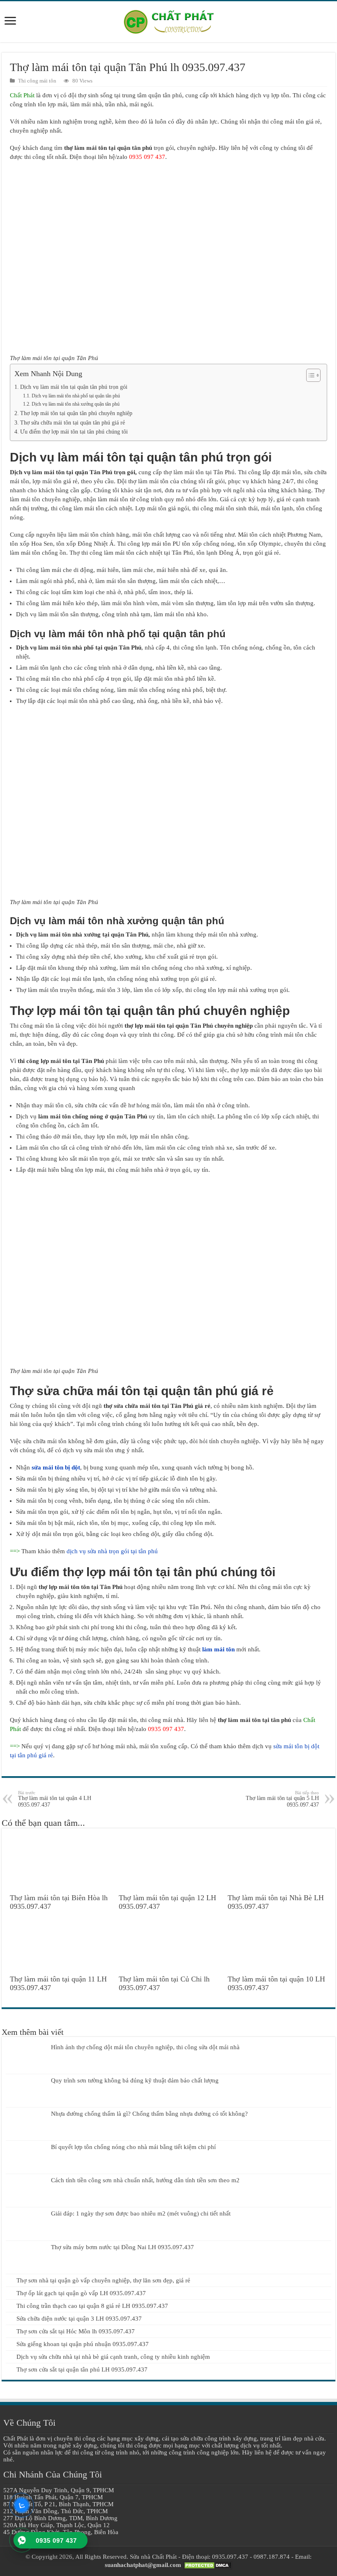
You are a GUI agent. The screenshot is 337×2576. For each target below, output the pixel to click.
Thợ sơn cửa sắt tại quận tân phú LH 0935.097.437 (82, 2369)
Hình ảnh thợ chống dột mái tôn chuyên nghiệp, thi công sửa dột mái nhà (145, 2047)
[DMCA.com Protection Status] (208, 2565)
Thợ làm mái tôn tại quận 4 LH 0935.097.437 (55, 1799)
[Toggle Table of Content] (309, 375)
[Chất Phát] (168, 20)
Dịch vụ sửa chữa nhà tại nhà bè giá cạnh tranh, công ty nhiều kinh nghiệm (113, 2357)
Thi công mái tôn (37, 81)
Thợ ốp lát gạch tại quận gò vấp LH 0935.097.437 (81, 2293)
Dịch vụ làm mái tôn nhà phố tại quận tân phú (76, 396)
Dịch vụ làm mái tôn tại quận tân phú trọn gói (74, 387)
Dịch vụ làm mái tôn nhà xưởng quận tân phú (75, 404)
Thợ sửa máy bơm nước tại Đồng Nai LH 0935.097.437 (122, 2247)
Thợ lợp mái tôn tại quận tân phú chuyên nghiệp (76, 413)
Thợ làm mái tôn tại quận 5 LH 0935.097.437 (282, 1799)
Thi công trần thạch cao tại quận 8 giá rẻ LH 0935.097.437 (92, 2306)
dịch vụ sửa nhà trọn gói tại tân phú (112, 1551)
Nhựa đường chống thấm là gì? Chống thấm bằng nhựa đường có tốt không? (149, 2114)
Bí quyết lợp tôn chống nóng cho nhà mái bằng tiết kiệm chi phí (133, 2147)
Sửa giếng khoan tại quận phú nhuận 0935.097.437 (83, 2344)
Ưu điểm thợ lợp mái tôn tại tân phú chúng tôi (74, 432)
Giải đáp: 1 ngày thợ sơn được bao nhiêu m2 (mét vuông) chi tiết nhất (141, 2213)
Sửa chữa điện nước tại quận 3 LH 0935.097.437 (79, 2319)
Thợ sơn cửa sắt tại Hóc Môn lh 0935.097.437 (76, 2331)
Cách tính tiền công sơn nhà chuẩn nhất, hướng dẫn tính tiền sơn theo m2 (145, 2180)
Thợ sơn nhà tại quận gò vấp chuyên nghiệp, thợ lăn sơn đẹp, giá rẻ (103, 2280)
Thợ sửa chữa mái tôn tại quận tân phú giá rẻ (73, 423)
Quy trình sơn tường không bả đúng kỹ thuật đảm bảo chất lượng (135, 2080)
